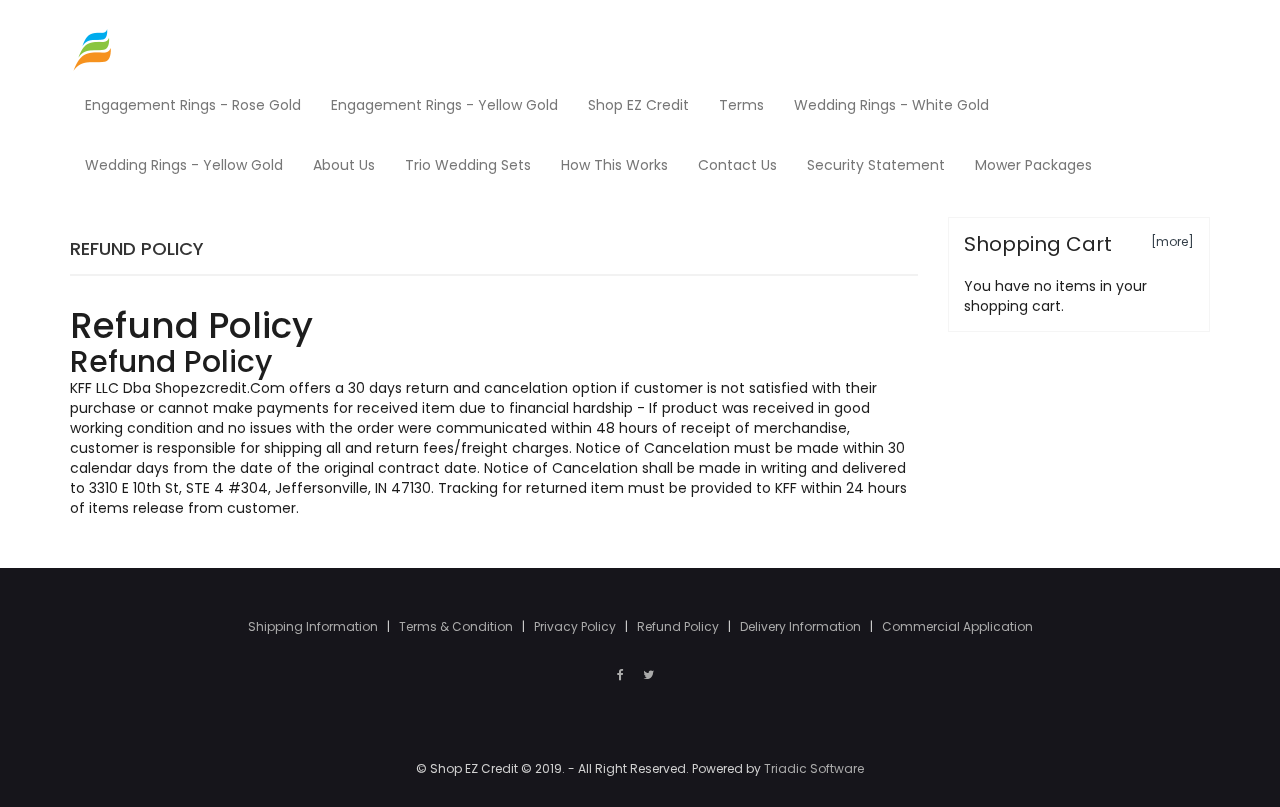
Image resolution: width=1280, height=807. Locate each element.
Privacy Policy (576, 626)
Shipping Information (314, 626)
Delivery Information (802, 626)
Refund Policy (679, 626)
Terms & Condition (457, 626)
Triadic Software (814, 768)
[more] (1172, 241)
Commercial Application (957, 626)
